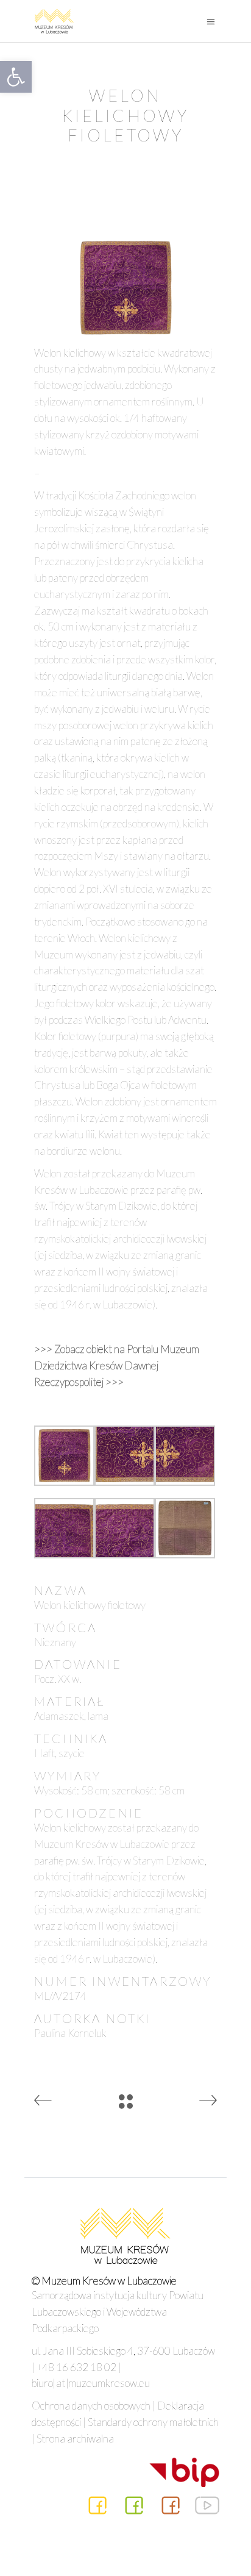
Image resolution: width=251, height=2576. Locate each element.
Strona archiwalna (75, 2439)
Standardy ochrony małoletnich (153, 2422)
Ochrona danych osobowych (91, 2406)
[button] (16, 77)
